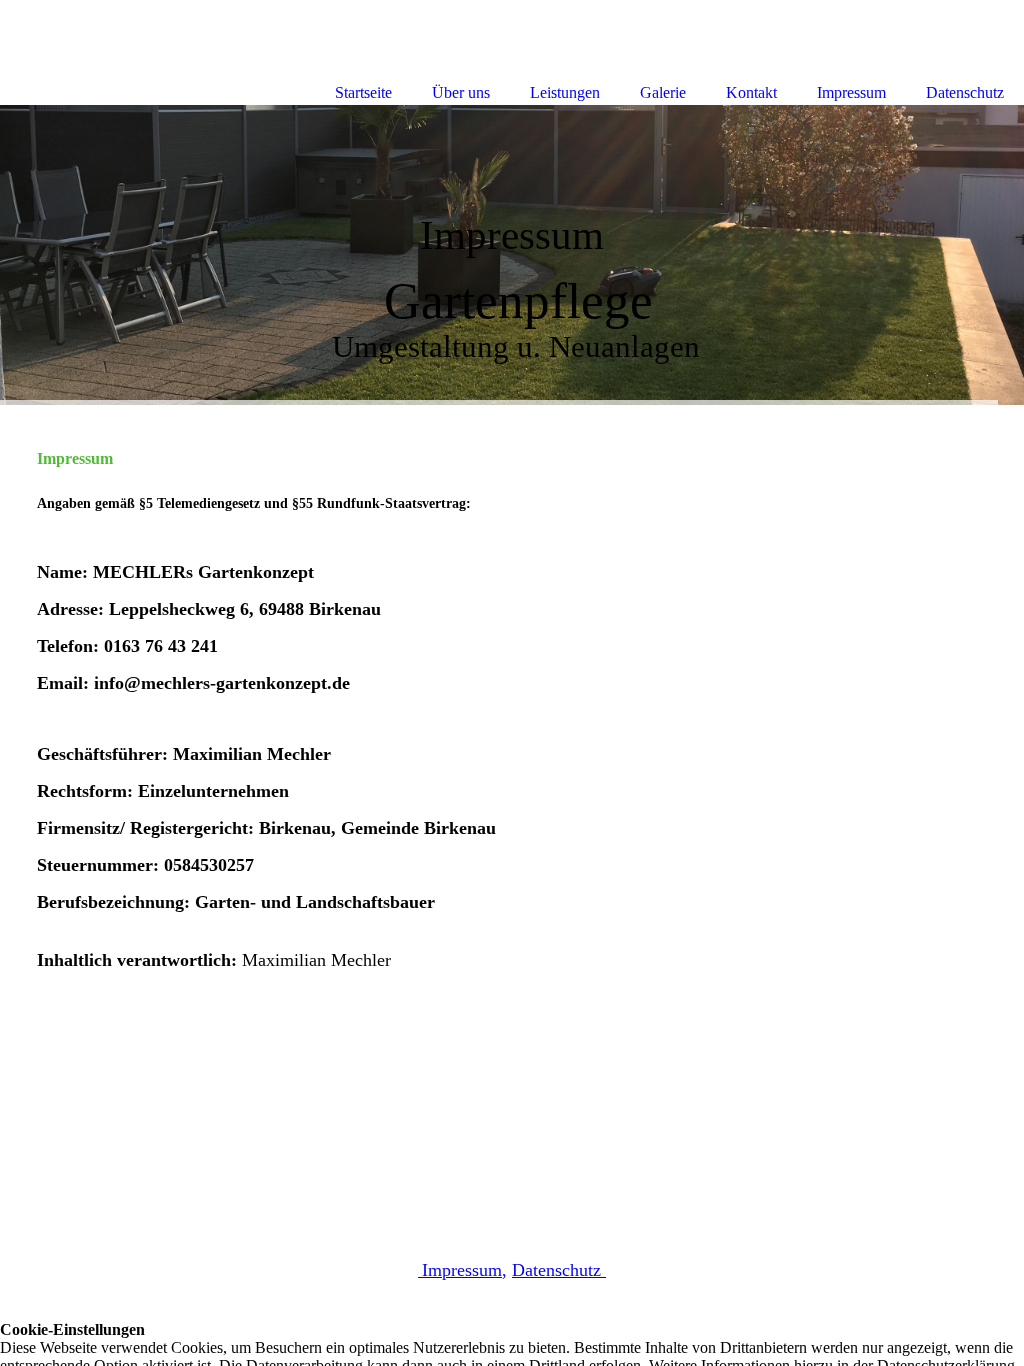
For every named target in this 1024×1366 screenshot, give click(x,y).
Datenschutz (559, 1270)
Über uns (461, 92)
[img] (512, 255)
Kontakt (751, 92)
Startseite (363, 92)
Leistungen (565, 92)
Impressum (851, 92)
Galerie (663, 92)
